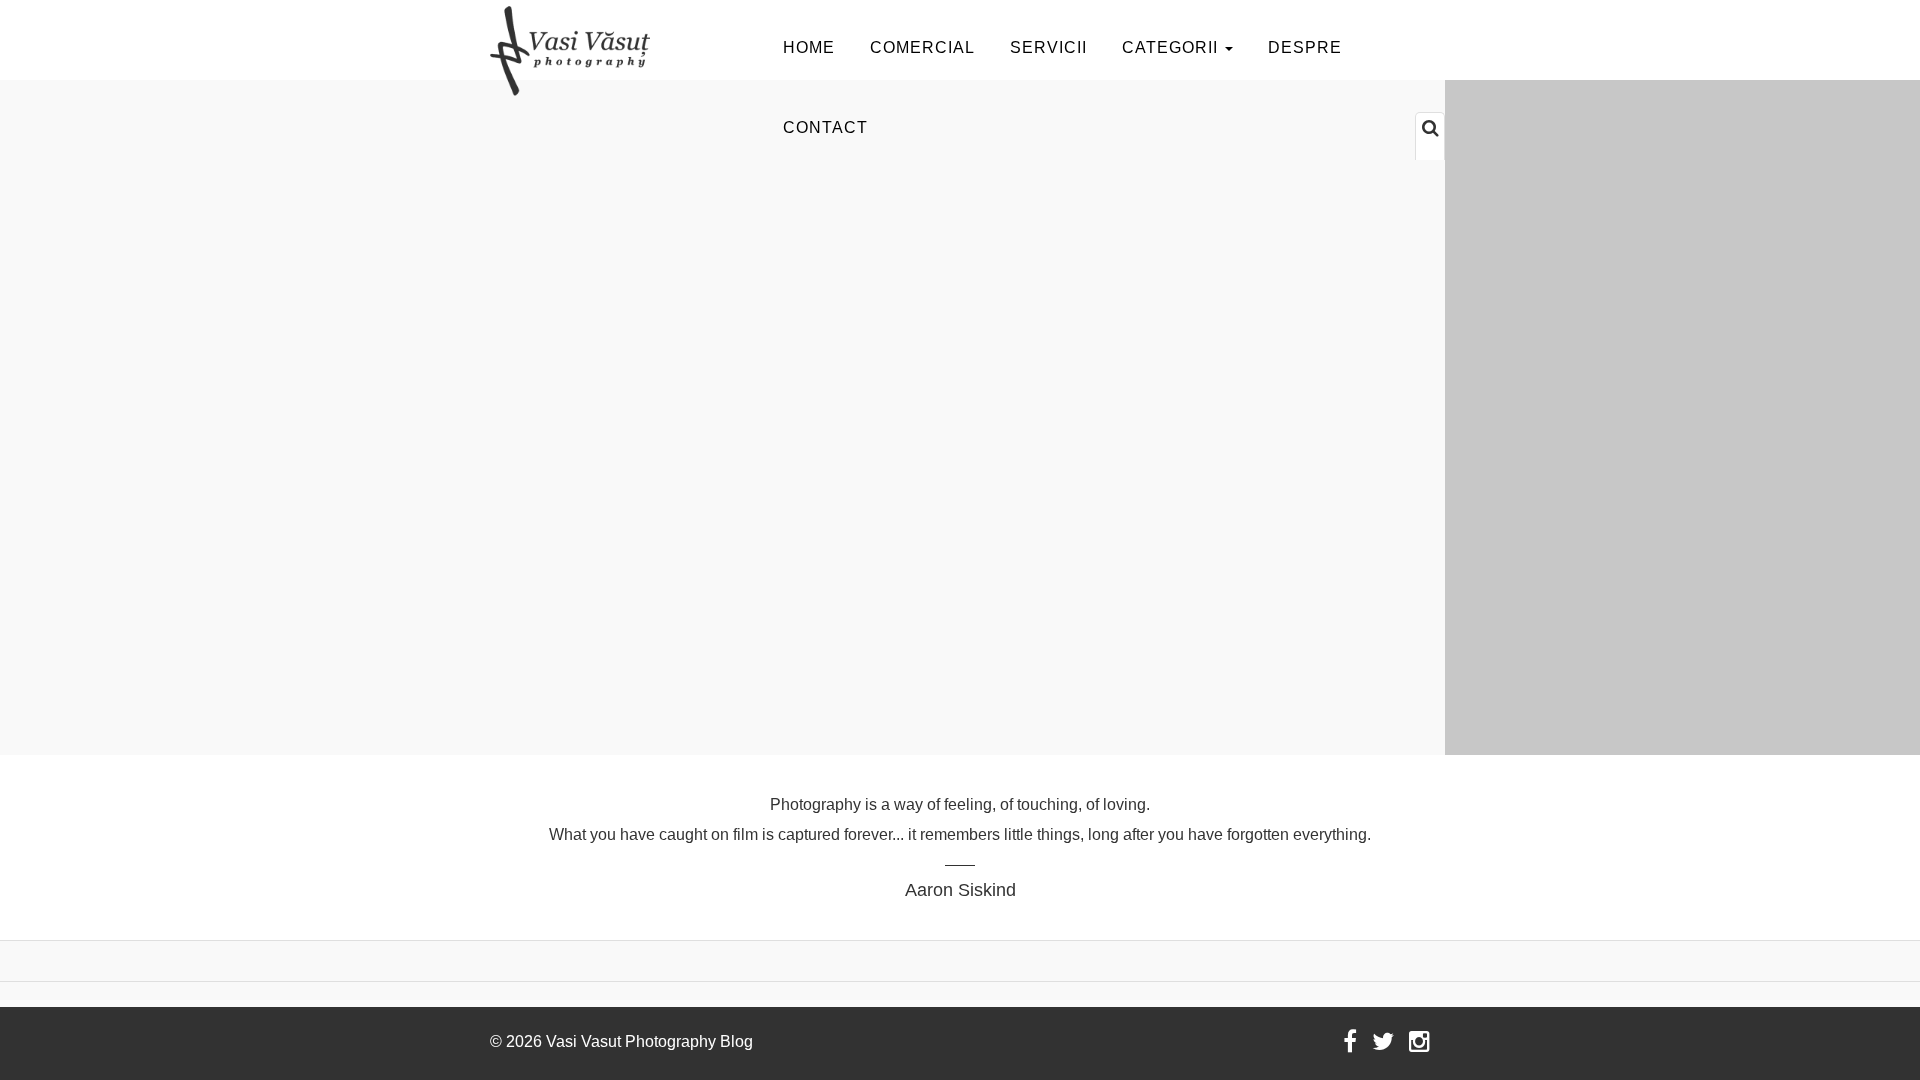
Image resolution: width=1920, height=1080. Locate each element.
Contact (825, 127)
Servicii (1048, 47)
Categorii (1172, 47)
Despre (1305, 47)
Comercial (922, 47)
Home (809, 47)
